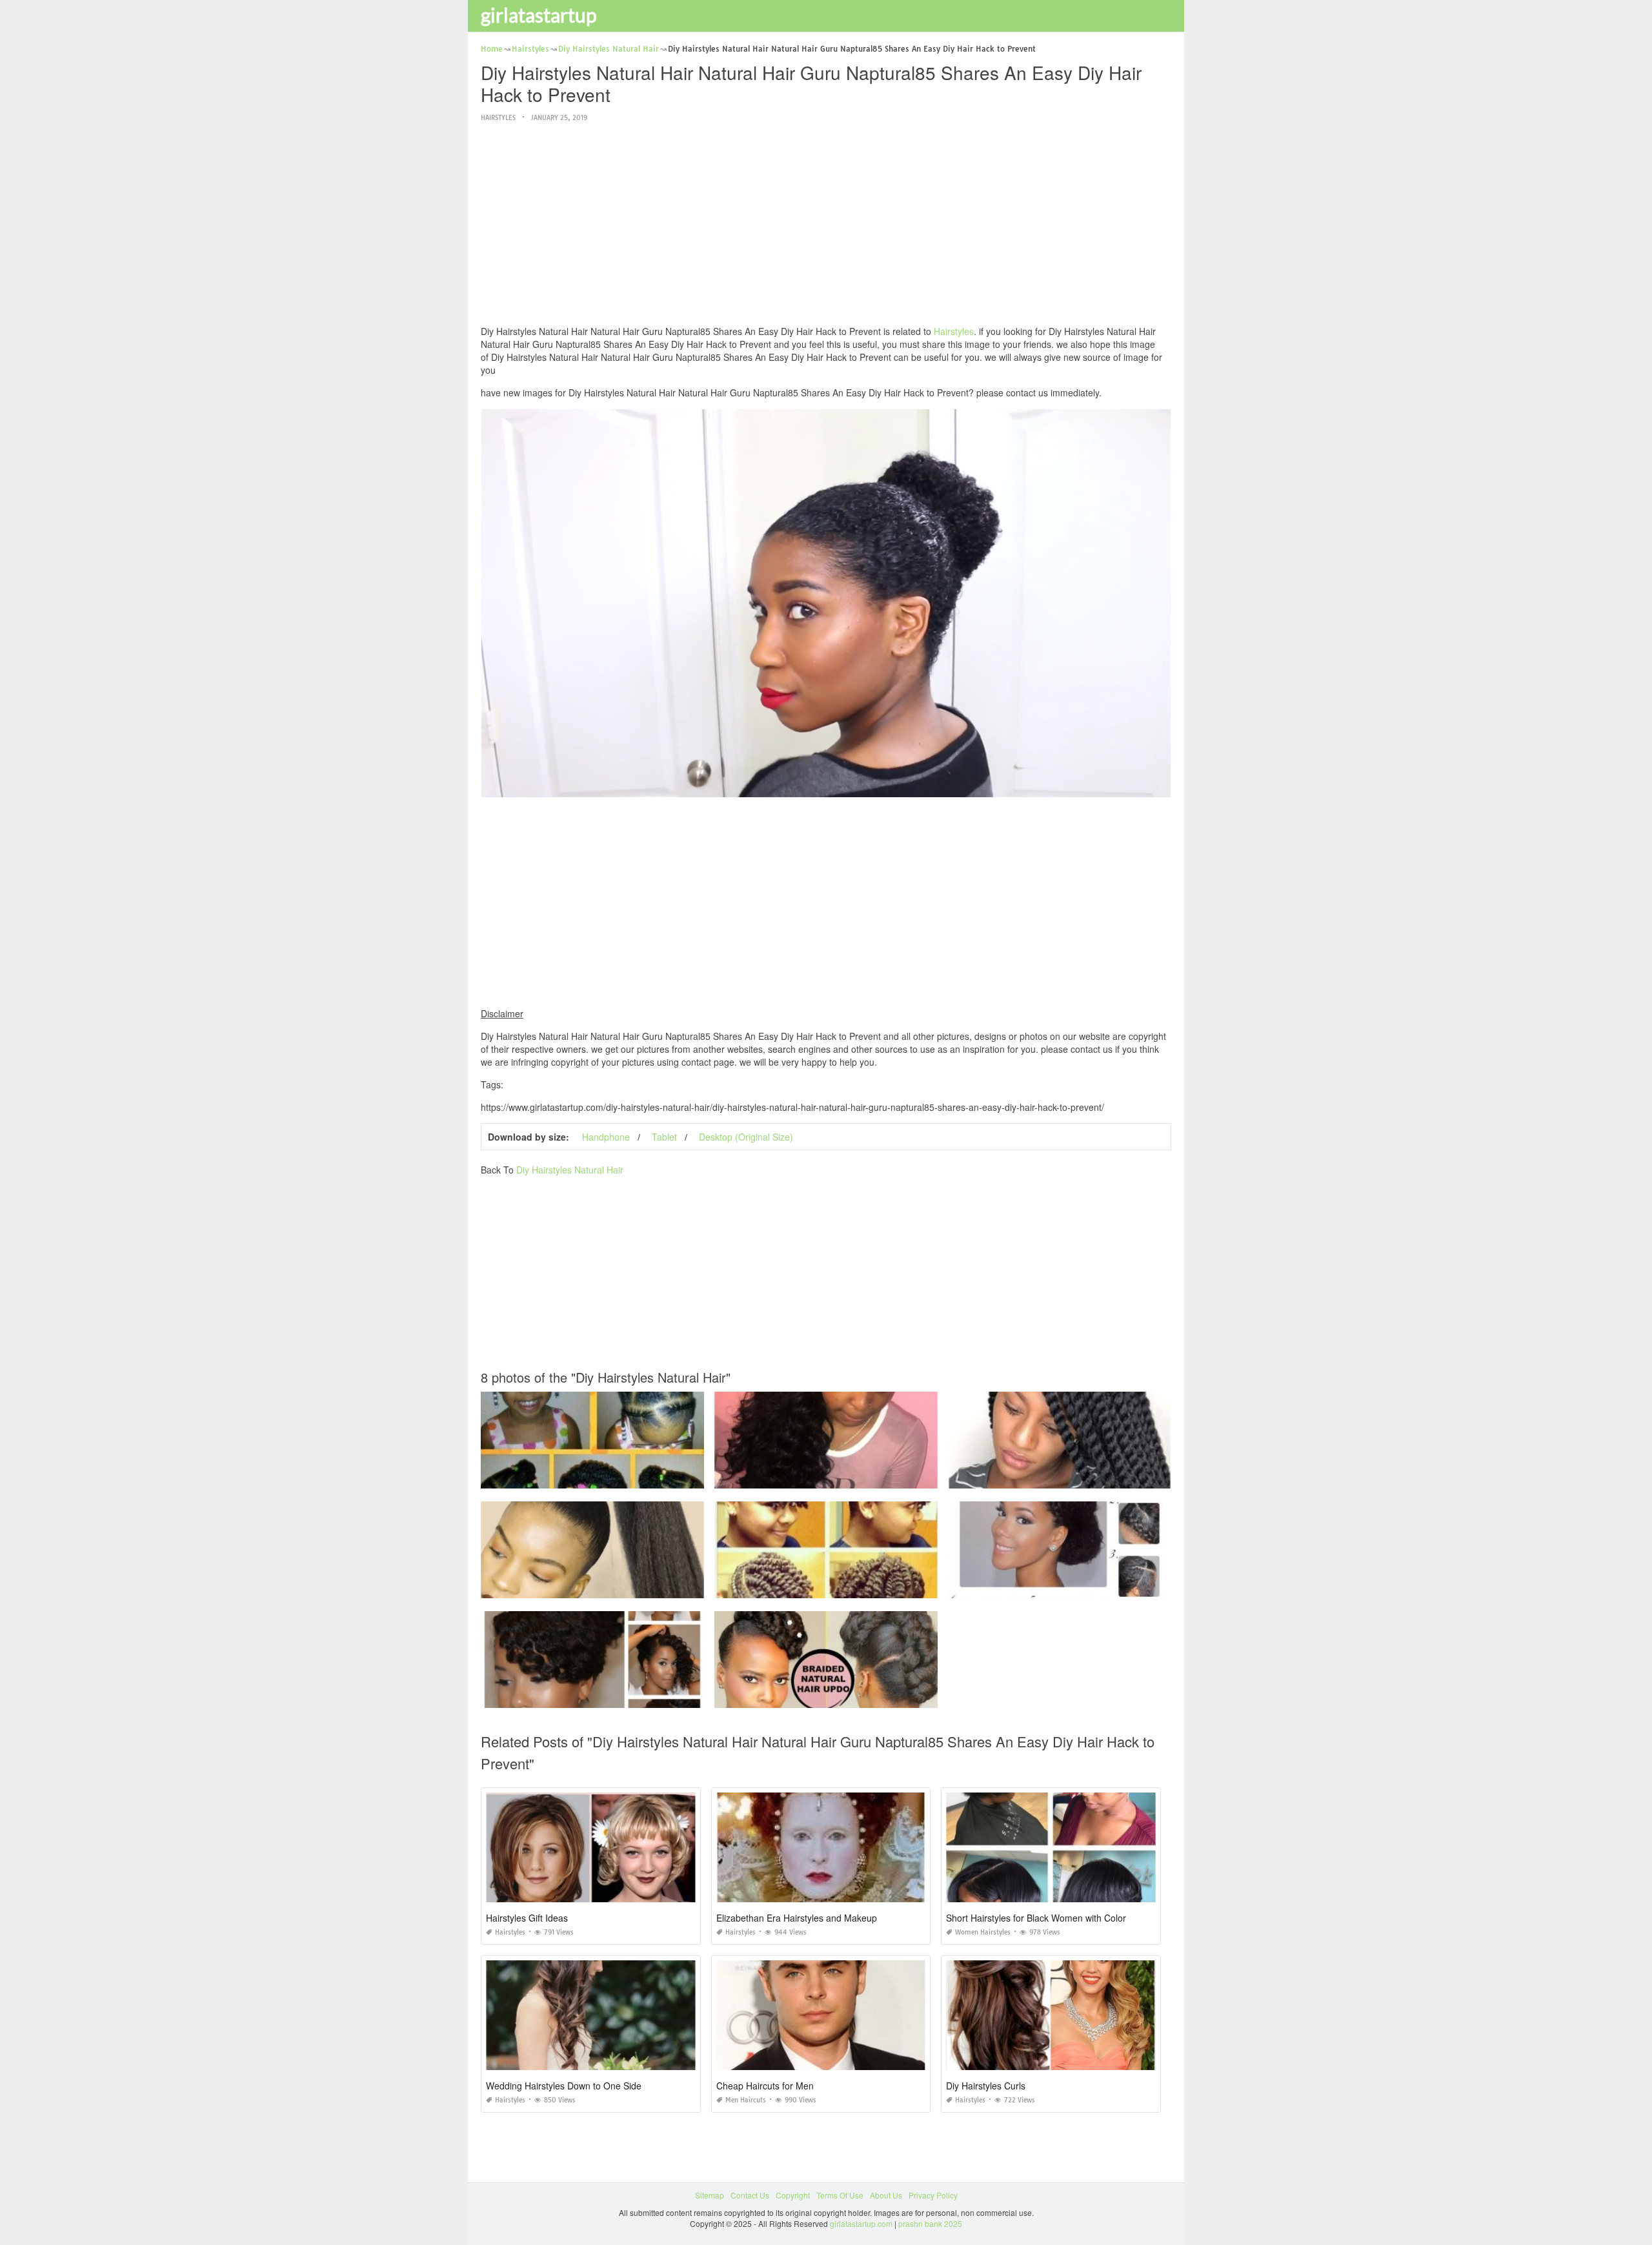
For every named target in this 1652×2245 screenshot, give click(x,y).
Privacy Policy (933, 2195)
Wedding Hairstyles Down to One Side (564, 2086)
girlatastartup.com (861, 2223)
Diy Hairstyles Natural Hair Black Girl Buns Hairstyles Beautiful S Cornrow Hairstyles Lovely (877, 1477)
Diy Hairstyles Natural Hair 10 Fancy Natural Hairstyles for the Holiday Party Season (631, 1696)
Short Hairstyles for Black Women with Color (1036, 1918)
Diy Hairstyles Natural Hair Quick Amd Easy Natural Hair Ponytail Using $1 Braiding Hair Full (646, 1586)
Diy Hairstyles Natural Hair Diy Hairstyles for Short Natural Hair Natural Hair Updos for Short (878, 1586)
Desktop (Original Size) (746, 1137)
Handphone (606, 1137)
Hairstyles (498, 118)
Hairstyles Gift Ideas (527, 1918)
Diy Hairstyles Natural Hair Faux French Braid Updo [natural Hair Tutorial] (845, 1696)
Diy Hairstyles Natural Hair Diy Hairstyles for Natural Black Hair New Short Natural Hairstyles (646, 1477)
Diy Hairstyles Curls (986, 2086)
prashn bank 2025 (930, 2223)
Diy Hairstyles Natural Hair (570, 1170)
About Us (886, 2195)
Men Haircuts (746, 2100)
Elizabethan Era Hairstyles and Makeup (797, 1918)
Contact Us (750, 2195)
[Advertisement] (826, 225)
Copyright (793, 2195)
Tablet (664, 1137)
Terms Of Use (840, 2195)
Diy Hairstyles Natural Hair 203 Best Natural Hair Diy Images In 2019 (1071, 1477)
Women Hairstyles (983, 1932)
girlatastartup (539, 15)
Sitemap (710, 2195)
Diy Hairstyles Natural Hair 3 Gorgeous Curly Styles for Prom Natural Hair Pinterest (1096, 1586)
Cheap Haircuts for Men (765, 2086)
